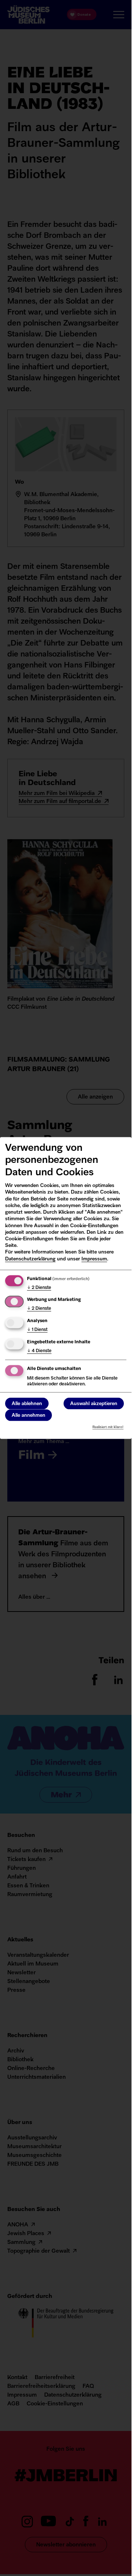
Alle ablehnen (27, 1404)
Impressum (94, 1259)
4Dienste (39, 1351)
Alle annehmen (28, 1416)
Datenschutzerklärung (30, 1259)
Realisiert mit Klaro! (108, 1427)
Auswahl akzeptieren (94, 1404)
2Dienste (39, 1287)
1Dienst (37, 1330)
